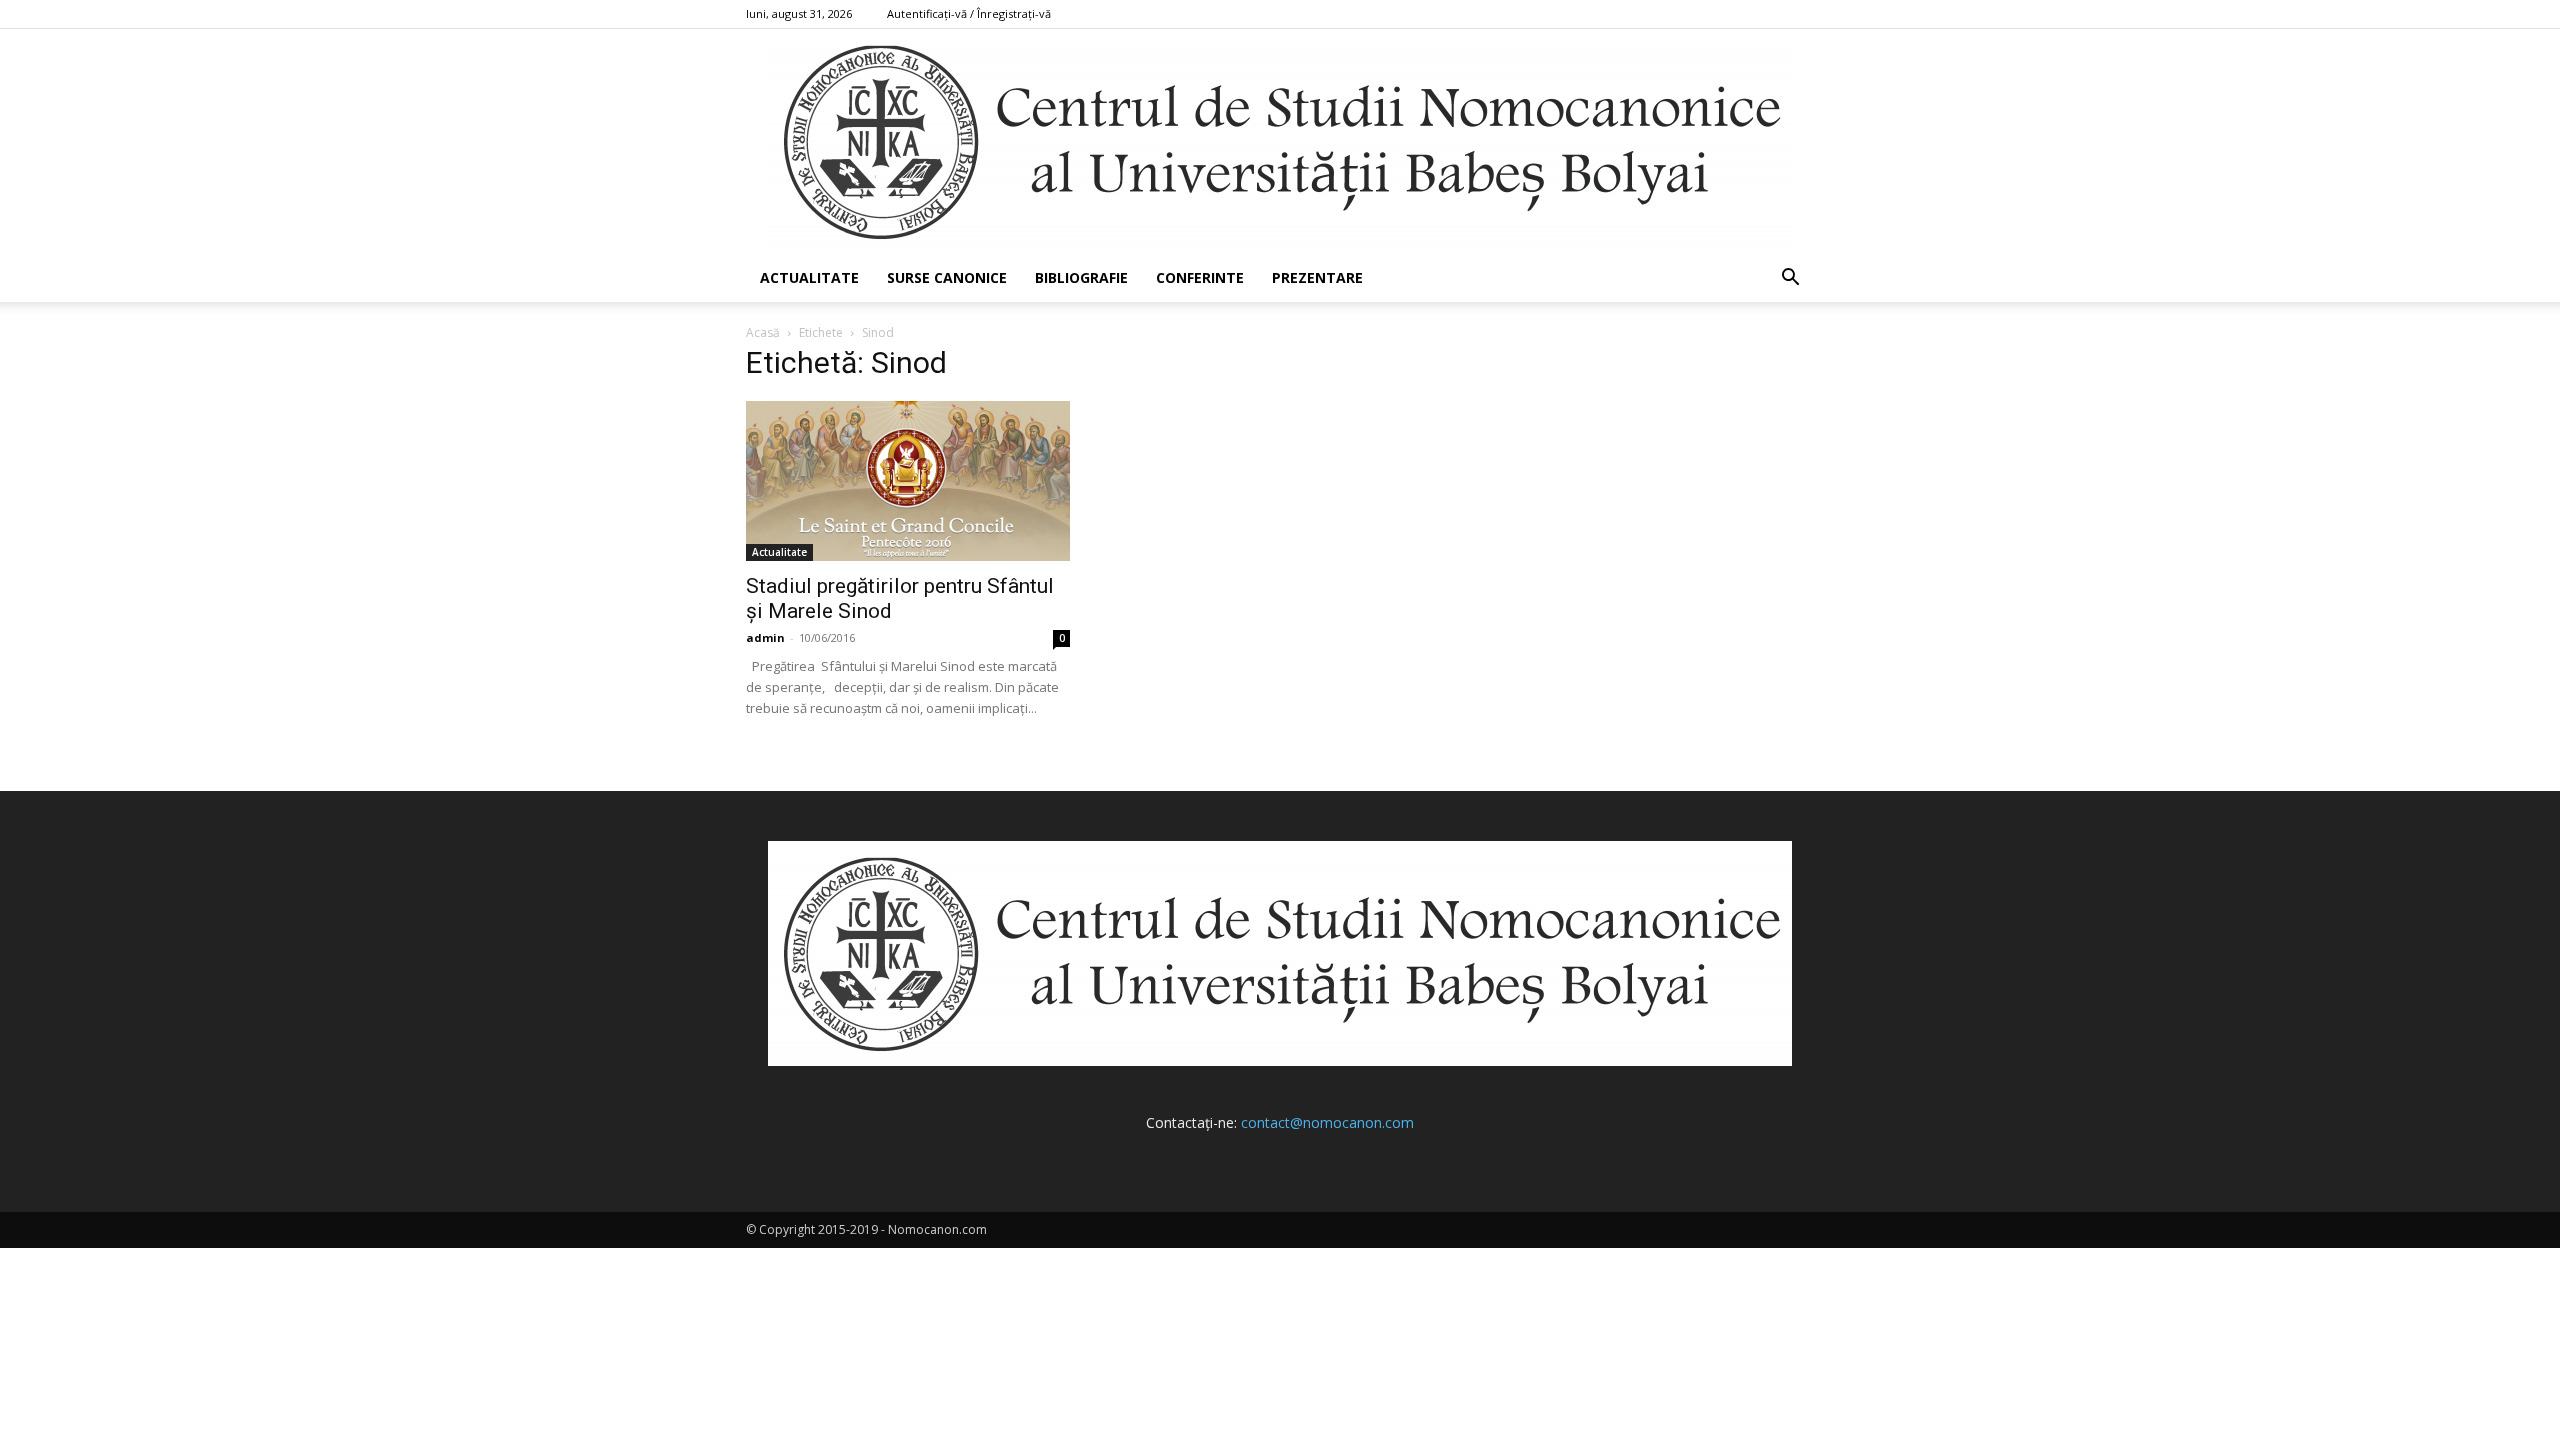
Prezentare (1317, 277)
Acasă (763, 332)
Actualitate (809, 277)
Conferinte (1200, 277)
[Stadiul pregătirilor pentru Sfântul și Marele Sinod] (908, 481)
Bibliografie (1081, 277)
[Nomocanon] (1280, 141)
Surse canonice (947, 277)
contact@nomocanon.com (1327, 1122)
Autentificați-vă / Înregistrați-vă (969, 13)
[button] (1790, 279)
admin (765, 637)
